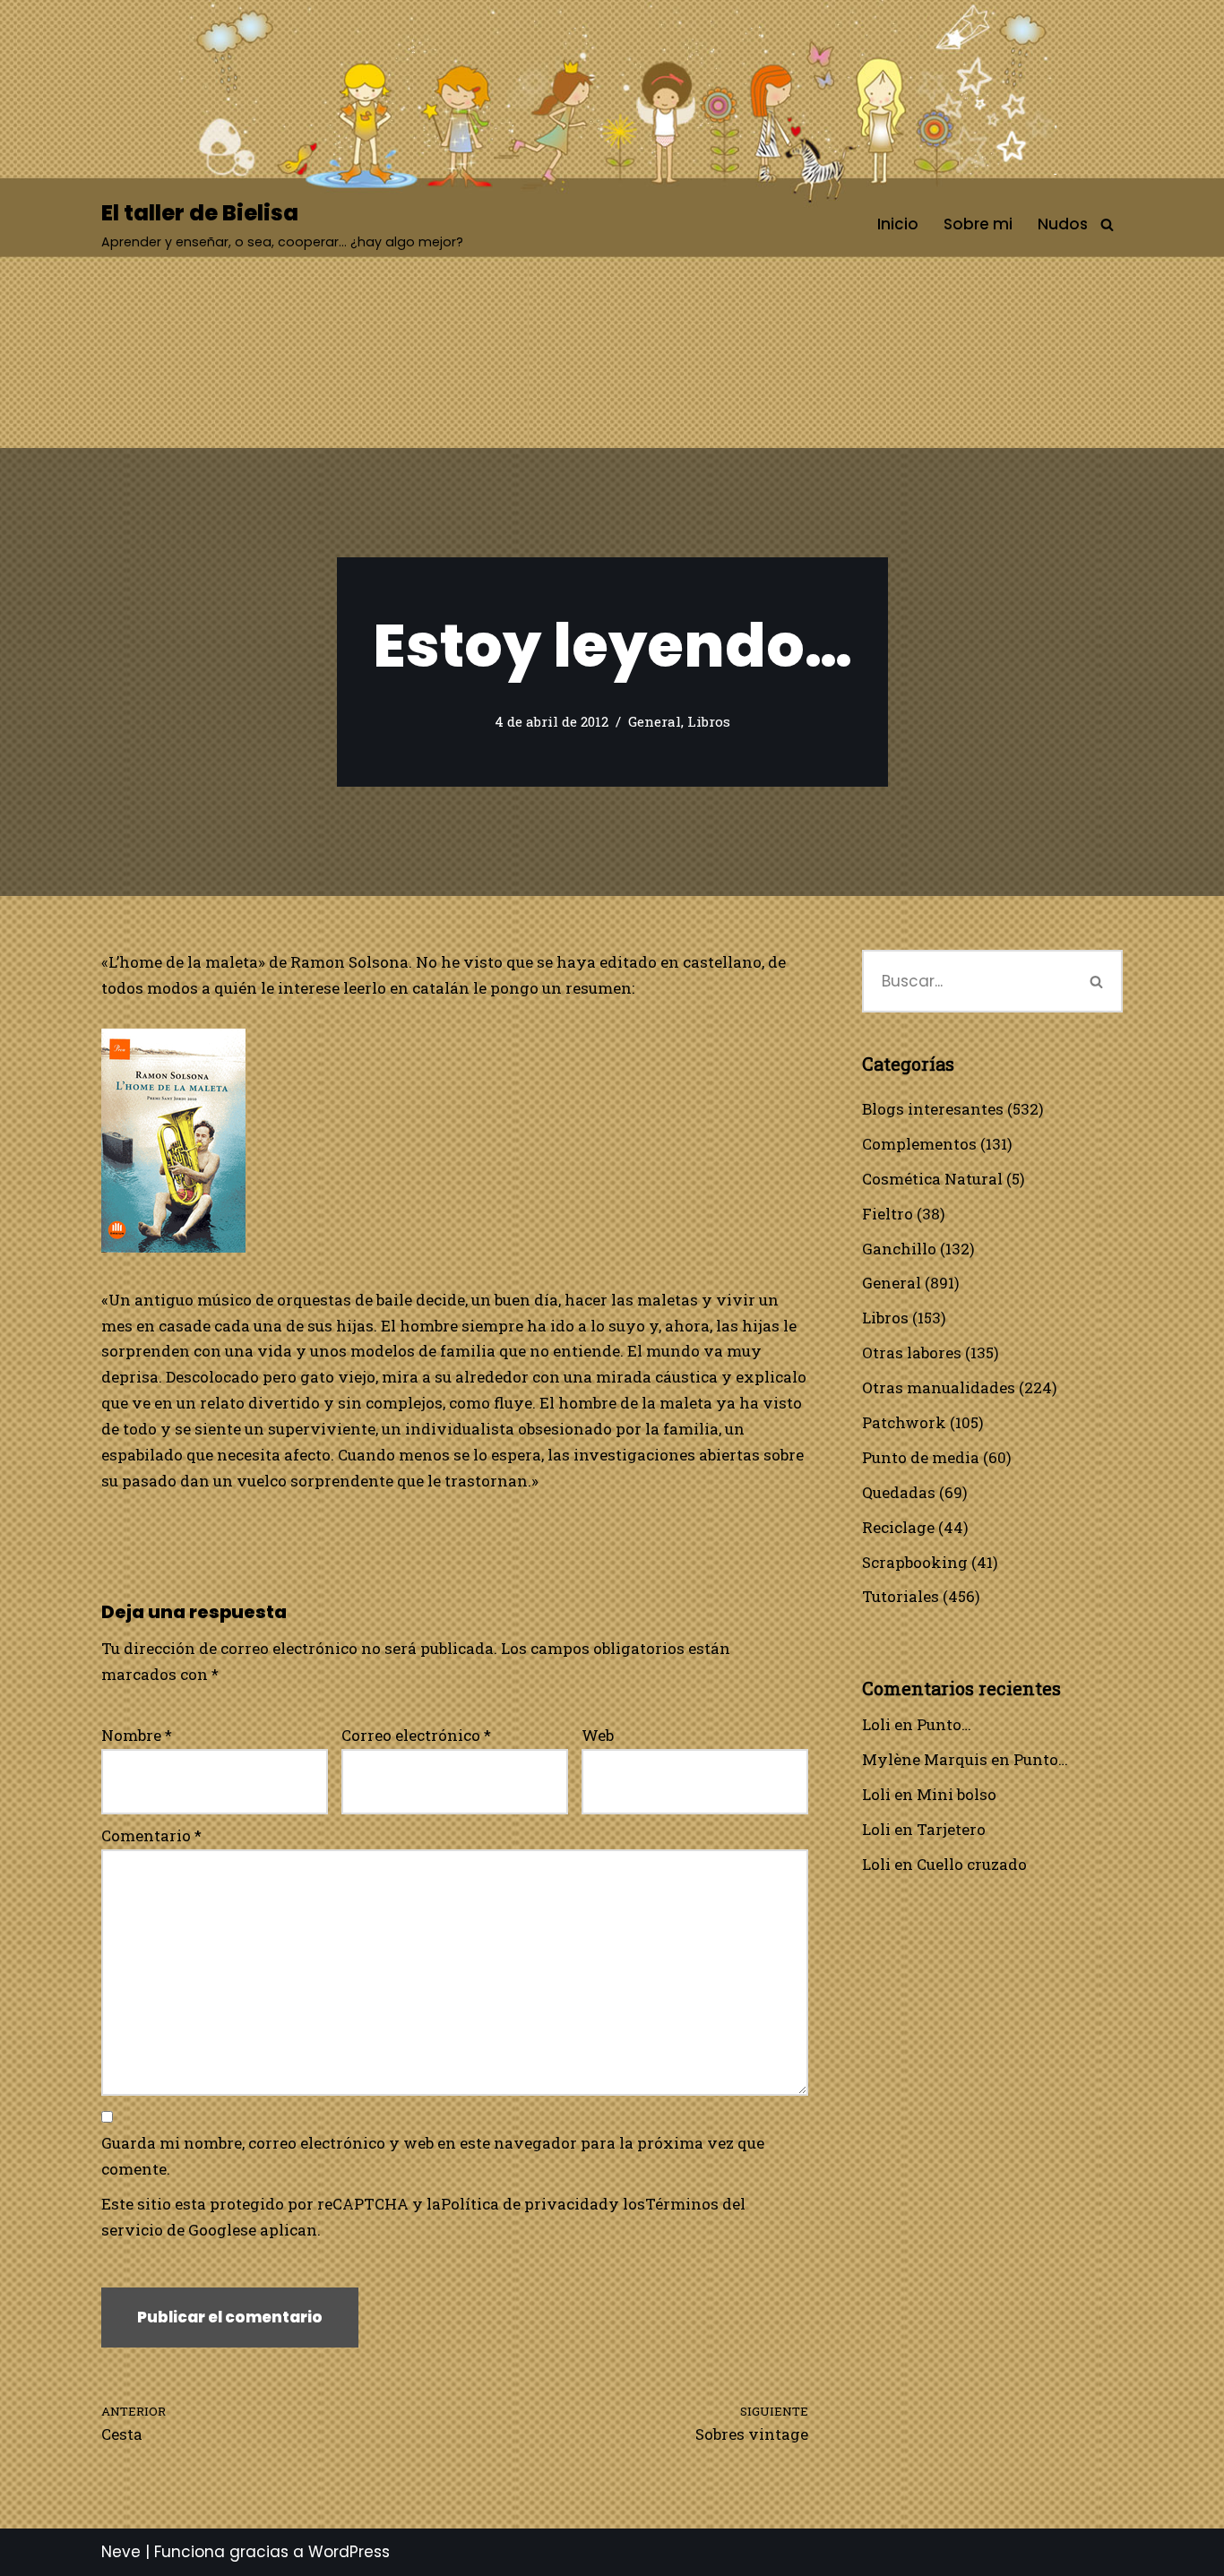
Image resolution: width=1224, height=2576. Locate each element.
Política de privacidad (525, 2204)
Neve (121, 2552)
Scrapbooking (915, 1562)
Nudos (1063, 224)
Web (598, 1735)
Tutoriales (901, 1596)
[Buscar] (1107, 224)
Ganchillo (899, 1249)
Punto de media (921, 1457)
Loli (876, 1724)
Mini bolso (957, 1794)
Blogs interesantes (933, 1109)
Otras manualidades (939, 1387)
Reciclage (898, 1527)
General (655, 721)
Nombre (137, 1735)
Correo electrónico (416, 1735)
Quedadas (899, 1492)
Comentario (151, 1835)
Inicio (898, 224)
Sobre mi (978, 224)
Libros (709, 721)
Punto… (944, 1724)
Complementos (919, 1144)
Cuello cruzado (972, 1864)
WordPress (349, 2552)
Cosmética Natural (932, 1179)
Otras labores (912, 1353)
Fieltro (888, 1214)
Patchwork (904, 1422)
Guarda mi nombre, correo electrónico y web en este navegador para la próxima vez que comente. (433, 2156)
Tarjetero (951, 1829)
